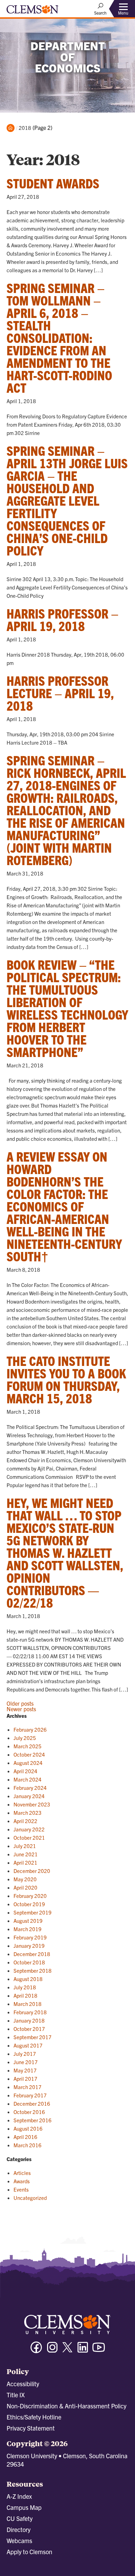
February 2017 (30, 2095)
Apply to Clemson (29, 2552)
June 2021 (26, 1854)
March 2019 (28, 1929)
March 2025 (28, 1746)
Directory (19, 2529)
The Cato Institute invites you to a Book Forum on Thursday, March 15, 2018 (66, 1379)
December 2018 (32, 1954)
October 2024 (29, 1754)
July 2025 (25, 1738)
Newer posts (21, 1709)
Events (21, 2189)
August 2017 (28, 2045)
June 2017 (26, 2062)
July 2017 (25, 2054)
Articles (22, 2173)
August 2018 (28, 1979)
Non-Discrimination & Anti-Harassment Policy (66, 2406)
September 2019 (33, 1912)
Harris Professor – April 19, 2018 (62, 619)
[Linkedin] (83, 2350)
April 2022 (25, 1821)
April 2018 (25, 1995)
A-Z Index (19, 2496)
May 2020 (25, 1879)
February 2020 (30, 1896)
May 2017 (25, 2070)
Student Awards (53, 183)
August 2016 (28, 2128)
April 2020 (25, 1887)
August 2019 (28, 1921)
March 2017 (28, 2087)
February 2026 (30, 1729)
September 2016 (33, 2120)
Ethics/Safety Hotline (34, 2417)
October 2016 (29, 2112)
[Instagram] (52, 2350)
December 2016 (32, 2103)
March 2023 (28, 1813)
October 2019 (29, 1904)
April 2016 (25, 2137)
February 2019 (30, 1937)
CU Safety (20, 2518)
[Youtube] (99, 2350)
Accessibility (23, 2384)
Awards (22, 2181)
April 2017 (25, 2078)
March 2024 (28, 1779)
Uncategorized (30, 2198)
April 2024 (25, 1771)
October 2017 (29, 2029)
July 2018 (25, 1987)
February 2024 (30, 1788)
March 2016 (28, 2145)
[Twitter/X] (67, 2351)
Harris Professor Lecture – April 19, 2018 (60, 693)
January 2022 (29, 1829)
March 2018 (28, 2004)
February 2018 (30, 2012)
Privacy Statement (31, 2428)
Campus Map (24, 2507)
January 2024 (29, 1796)
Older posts (20, 1703)
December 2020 (32, 1871)
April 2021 (25, 1862)
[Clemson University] (33, 12)
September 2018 (33, 1970)
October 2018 (29, 1962)
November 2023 (32, 1804)
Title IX (16, 2395)
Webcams (19, 2541)
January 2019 (29, 1946)
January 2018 (29, 2020)
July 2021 (25, 1846)
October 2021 (29, 1837)
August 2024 (28, 1763)
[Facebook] (36, 2350)
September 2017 (33, 2037)
